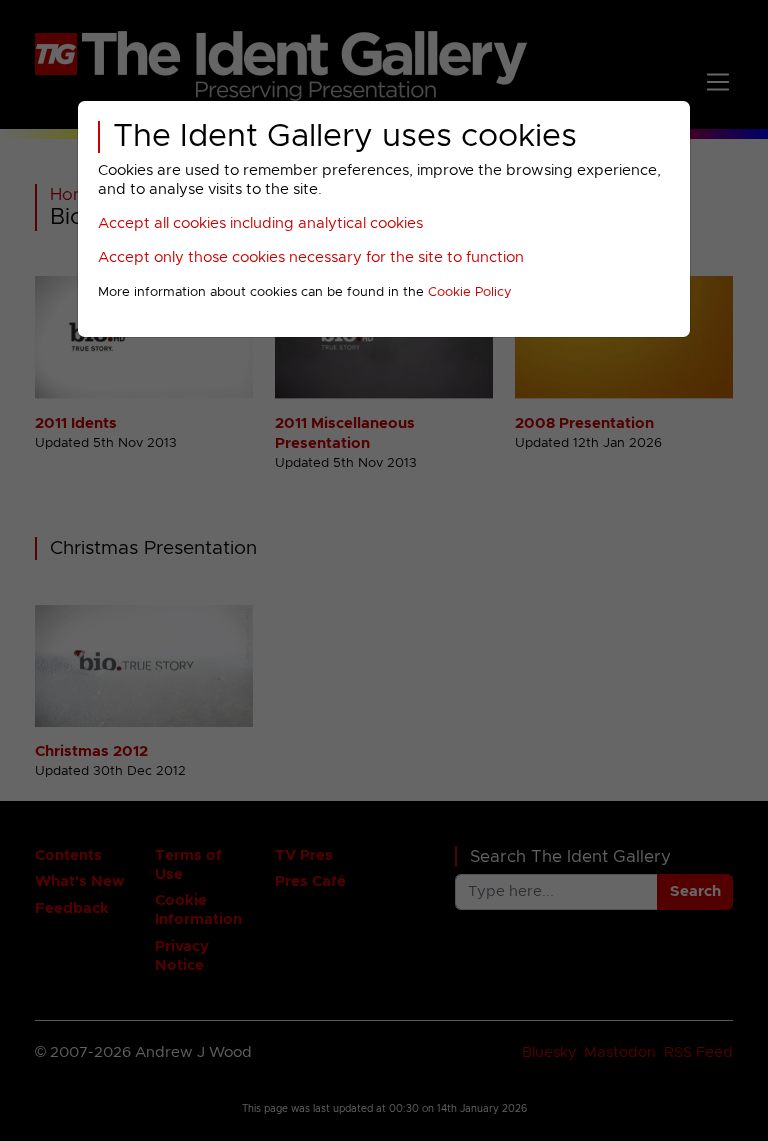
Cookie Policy (470, 292)
